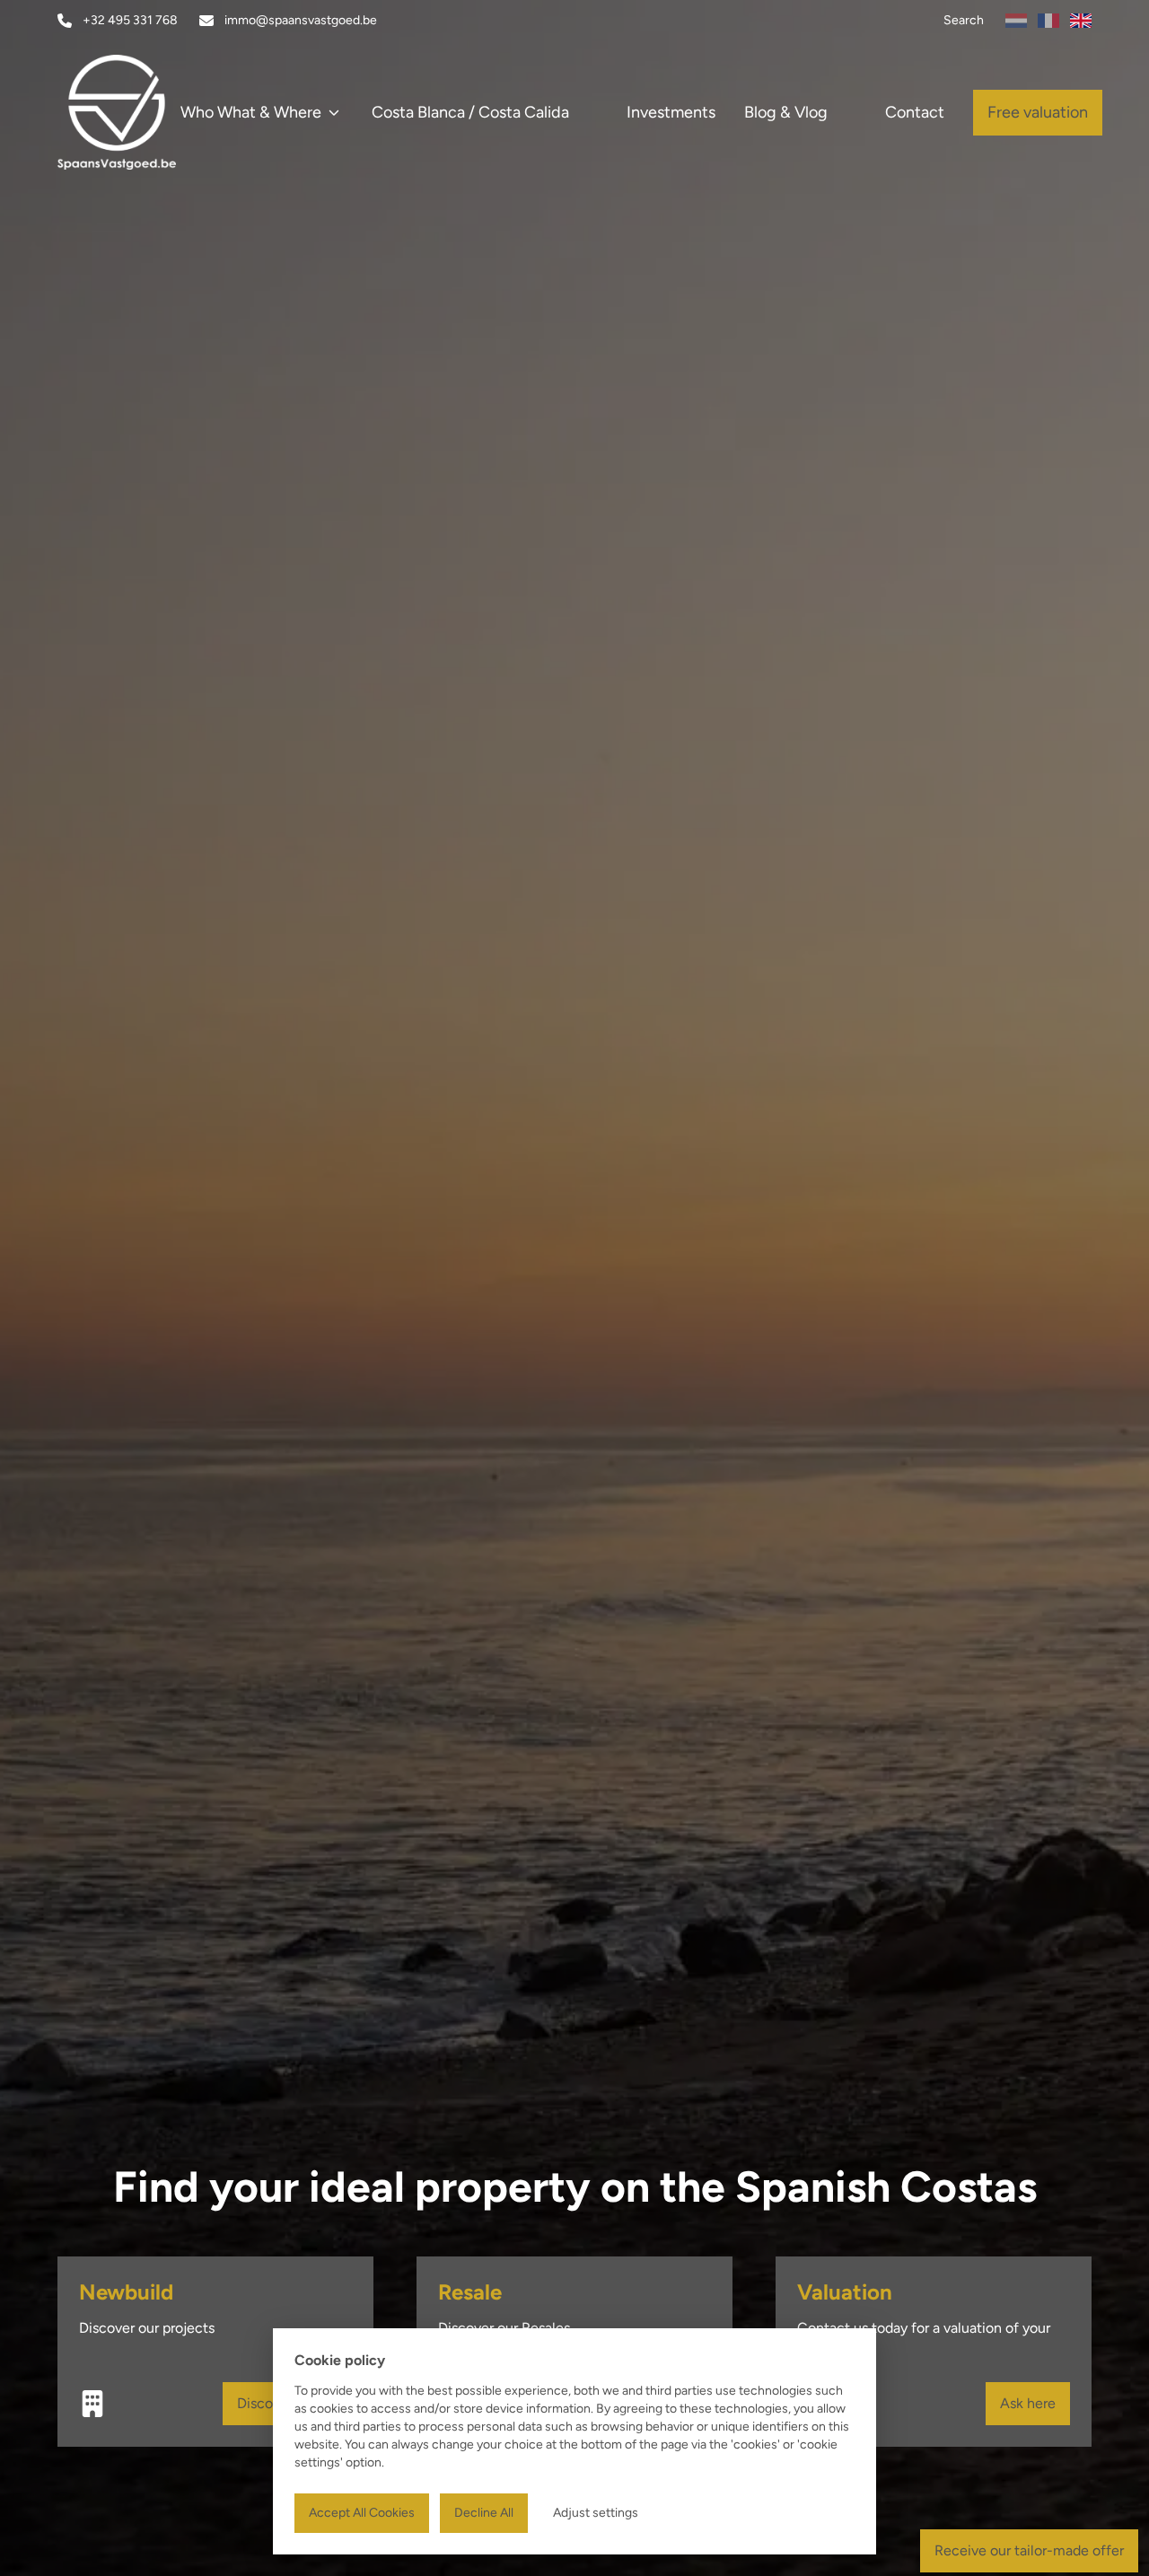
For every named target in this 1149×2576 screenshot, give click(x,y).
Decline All (484, 2513)
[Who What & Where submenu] (334, 112)
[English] (1081, 21)
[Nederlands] (1016, 21)
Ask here (1028, 2403)
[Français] (1048, 21)
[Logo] (144, 112)
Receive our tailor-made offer (1029, 2550)
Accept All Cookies (362, 2513)
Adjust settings (596, 2513)
